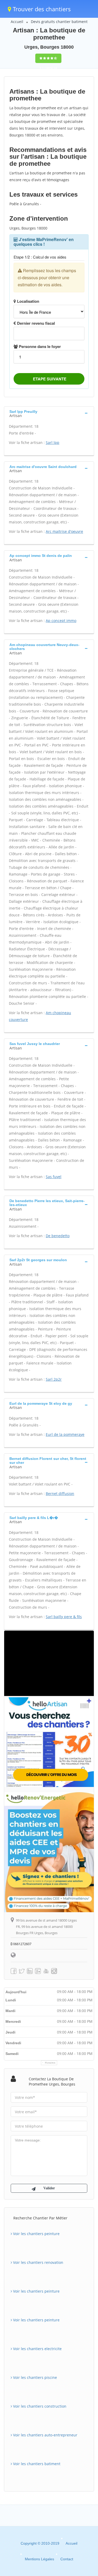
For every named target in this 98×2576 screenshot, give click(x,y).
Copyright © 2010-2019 (40, 2543)
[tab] (49, 413)
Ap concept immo (61, 621)
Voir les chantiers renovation (38, 2262)
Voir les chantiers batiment (36, 2464)
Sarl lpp (53, 442)
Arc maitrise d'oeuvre (64, 531)
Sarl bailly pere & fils (64, 1617)
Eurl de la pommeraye (65, 1434)
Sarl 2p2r (54, 1379)
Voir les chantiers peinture (36, 2234)
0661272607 (22, 1944)
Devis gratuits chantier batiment (59, 22)
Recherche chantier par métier (40, 2218)
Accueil (17, 22)
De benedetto (58, 1236)
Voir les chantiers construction (39, 2406)
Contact (67, 2559)
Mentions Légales (39, 2559)
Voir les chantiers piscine (34, 2377)
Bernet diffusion (60, 1493)
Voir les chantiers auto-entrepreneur (45, 2435)
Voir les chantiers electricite (37, 2349)
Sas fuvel (54, 1177)
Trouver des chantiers (41, 9)
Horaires (50, 2063)
